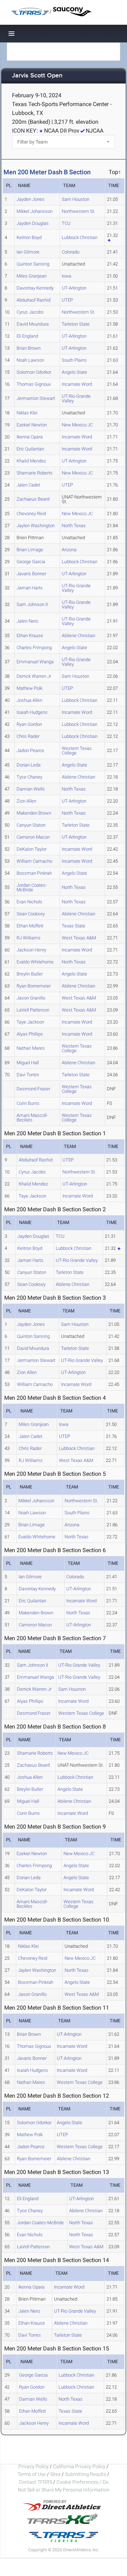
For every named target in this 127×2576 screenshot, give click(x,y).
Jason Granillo (31, 998)
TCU (66, 223)
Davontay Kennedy (35, 288)
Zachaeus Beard (33, 499)
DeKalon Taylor (32, 849)
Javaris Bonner (31, 574)
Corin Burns (28, 1103)
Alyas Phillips (30, 1034)
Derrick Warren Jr (34, 676)
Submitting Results (86, 2474)
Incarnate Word (77, 384)
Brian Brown (29, 348)
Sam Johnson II (32, 604)
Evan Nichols (29, 902)
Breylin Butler (30, 974)
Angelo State (74, 372)
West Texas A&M (79, 938)
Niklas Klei (27, 413)
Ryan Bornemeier (34, 986)
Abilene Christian (78, 636)
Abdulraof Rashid (34, 300)
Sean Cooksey (31, 914)
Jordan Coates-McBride (32, 887)
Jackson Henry (31, 950)
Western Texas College (77, 751)
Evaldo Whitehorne (35, 962)
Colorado (71, 252)
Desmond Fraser (33, 1089)
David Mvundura (33, 324)
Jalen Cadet (28, 485)
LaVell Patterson (33, 1010)
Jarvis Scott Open (37, 76)
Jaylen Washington (36, 526)
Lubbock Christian (80, 237)
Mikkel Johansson (35, 211)
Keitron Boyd (29, 237)
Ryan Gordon (29, 724)
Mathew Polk (29, 688)
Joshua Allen (29, 700)
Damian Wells (31, 789)
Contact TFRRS (36, 2482)
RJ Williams (29, 938)
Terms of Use (32, 2474)
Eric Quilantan (30, 449)
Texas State (74, 926)
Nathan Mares (31, 1048)
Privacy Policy (34, 2466)
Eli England (27, 336)
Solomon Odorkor (34, 372)
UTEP (67, 300)
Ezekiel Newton (32, 425)
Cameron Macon (33, 837)
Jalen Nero (27, 621)
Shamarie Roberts (35, 473)
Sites (55, 2474)
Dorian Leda (29, 765)
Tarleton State (76, 324)
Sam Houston (75, 199)
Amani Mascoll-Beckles (32, 1118)
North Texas (74, 526)
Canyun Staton (31, 825)
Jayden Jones (31, 199)
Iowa (66, 276)
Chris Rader (28, 736)
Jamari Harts (30, 588)
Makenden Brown (34, 813)
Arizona (69, 550)
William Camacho (34, 861)
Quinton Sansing (33, 264)
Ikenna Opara (30, 437)
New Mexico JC (77, 425)
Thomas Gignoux (34, 384)
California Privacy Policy (79, 2466)
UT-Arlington (74, 288)
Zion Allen (26, 801)
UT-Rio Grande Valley (76, 398)
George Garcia (31, 562)
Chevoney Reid (31, 514)
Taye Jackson (30, 1022)
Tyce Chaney (29, 777)
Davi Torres (28, 1075)
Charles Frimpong (34, 648)
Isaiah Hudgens (32, 712)
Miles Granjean (32, 276)
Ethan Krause (30, 636)
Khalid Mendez (31, 461)
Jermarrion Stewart (36, 398)
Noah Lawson (30, 360)
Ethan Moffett (30, 926)
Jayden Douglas (33, 223)
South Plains (74, 360)
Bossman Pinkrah (34, 873)
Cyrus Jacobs (30, 312)
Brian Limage (30, 550)
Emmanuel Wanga (35, 662)
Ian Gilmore (28, 252)
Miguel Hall (28, 1063)
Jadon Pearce (30, 750)
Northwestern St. (78, 211)
